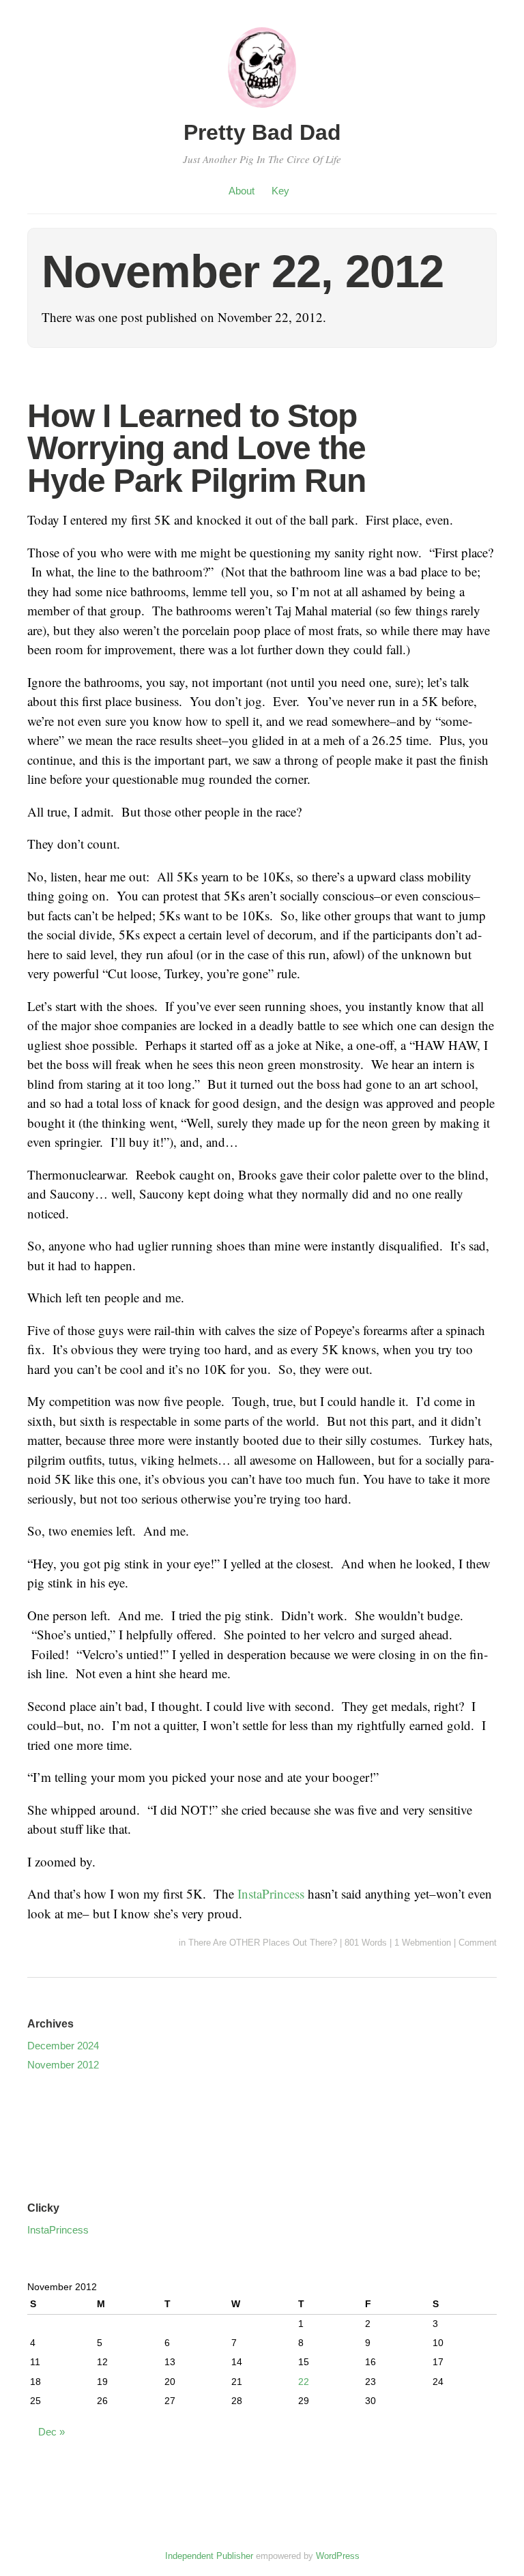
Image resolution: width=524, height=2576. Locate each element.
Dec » (52, 2432)
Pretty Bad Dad (262, 132)
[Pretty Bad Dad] (262, 109)
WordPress (338, 2556)
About (242, 191)
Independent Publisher (209, 2556)
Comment (478, 1943)
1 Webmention (423, 1943)
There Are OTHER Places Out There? (263, 1943)
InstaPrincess (271, 1893)
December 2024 (63, 2046)
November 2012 (63, 2065)
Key (280, 191)
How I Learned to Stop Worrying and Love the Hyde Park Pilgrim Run (196, 448)
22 (304, 2382)
